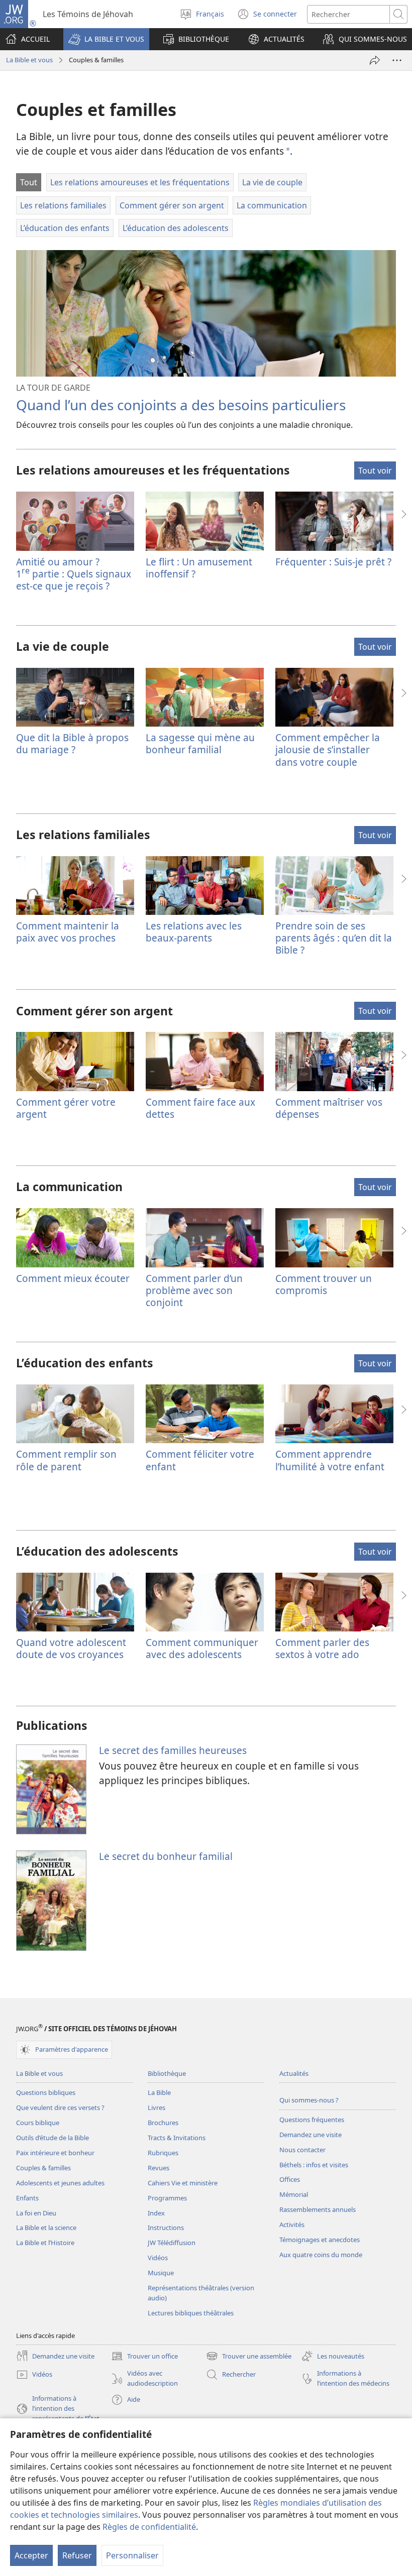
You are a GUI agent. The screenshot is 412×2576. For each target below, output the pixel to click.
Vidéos (158, 2258)
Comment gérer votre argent (66, 1108)
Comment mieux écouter (73, 1278)
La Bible (159, 2092)
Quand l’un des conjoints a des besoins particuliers (181, 405)
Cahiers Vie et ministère (183, 2183)
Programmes (167, 2198)
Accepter (31, 2555)
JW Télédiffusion (172, 2243)
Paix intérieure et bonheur (55, 2153)
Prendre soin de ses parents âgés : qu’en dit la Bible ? (334, 938)
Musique (161, 2273)
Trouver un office (144, 2357)
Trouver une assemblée (249, 2357)
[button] (106, 39)
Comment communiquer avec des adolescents (202, 1648)
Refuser (77, 2555)
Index (156, 2213)
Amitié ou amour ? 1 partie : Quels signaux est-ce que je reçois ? (74, 574)
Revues (159, 2168)
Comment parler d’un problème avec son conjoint (194, 1290)
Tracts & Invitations (177, 2138)
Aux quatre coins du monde (321, 2255)
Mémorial (294, 2194)
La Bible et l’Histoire (45, 2243)
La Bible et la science (46, 2228)
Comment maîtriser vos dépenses (329, 1108)
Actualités (294, 2073)
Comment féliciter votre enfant (200, 1460)
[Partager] (375, 60)
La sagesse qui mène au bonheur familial (200, 743)
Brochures (163, 2123)
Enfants (27, 2198)
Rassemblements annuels (318, 2209)
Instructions (166, 2228)
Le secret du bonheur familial (166, 1856)
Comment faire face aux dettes (200, 1108)
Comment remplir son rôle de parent (66, 1460)
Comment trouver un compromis (324, 1284)
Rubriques (163, 2153)
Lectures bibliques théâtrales (191, 2313)
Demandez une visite (311, 2135)
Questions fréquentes (312, 2120)
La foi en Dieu (36, 2213)
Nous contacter (302, 2150)
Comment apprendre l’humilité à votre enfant (330, 1460)
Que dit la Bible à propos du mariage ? (72, 743)
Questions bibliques (46, 2092)
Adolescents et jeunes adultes (60, 2183)
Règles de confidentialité (149, 2527)
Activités (292, 2224)
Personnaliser (132, 2555)
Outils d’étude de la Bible (53, 2138)
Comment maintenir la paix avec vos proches (68, 932)
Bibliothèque (167, 2073)
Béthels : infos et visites (314, 2165)
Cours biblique (38, 2123)
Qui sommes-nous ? (309, 2100)
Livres (157, 2107)
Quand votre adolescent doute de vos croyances (71, 1648)
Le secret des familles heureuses (173, 1750)
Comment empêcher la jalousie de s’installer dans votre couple (328, 749)
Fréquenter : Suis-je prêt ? (333, 562)
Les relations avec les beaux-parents (194, 932)
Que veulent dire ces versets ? (60, 2107)
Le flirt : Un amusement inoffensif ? (199, 568)
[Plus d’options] (397, 60)
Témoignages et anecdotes (320, 2240)
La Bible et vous (29, 60)
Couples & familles (43, 2168)
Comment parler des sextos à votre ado (322, 1648)
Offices (290, 2179)
